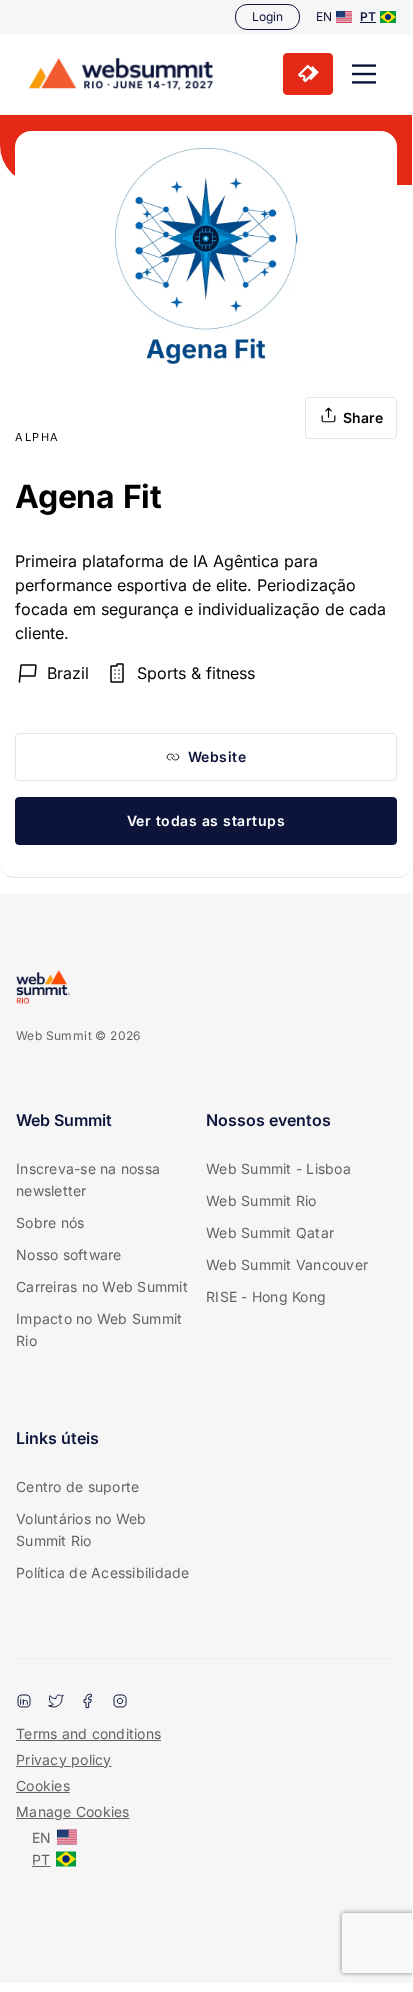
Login (267, 16)
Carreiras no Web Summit (102, 1286)
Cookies (43, 1785)
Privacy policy (64, 1759)
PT (368, 16)
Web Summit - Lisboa (278, 1168)
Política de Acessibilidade (103, 1572)
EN (324, 16)
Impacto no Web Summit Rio (99, 1329)
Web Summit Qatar (270, 1232)
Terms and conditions (88, 1733)
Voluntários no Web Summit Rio (81, 1529)
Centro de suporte (77, 1486)
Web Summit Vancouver (287, 1264)
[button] (364, 74)
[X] (56, 1703)
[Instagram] (120, 1703)
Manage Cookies (73, 1811)
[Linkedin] (24, 1703)
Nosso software (69, 1254)
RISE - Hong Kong (266, 1296)
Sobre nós (50, 1222)
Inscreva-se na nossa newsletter (88, 1179)
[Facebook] (88, 1703)
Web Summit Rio (261, 1200)
